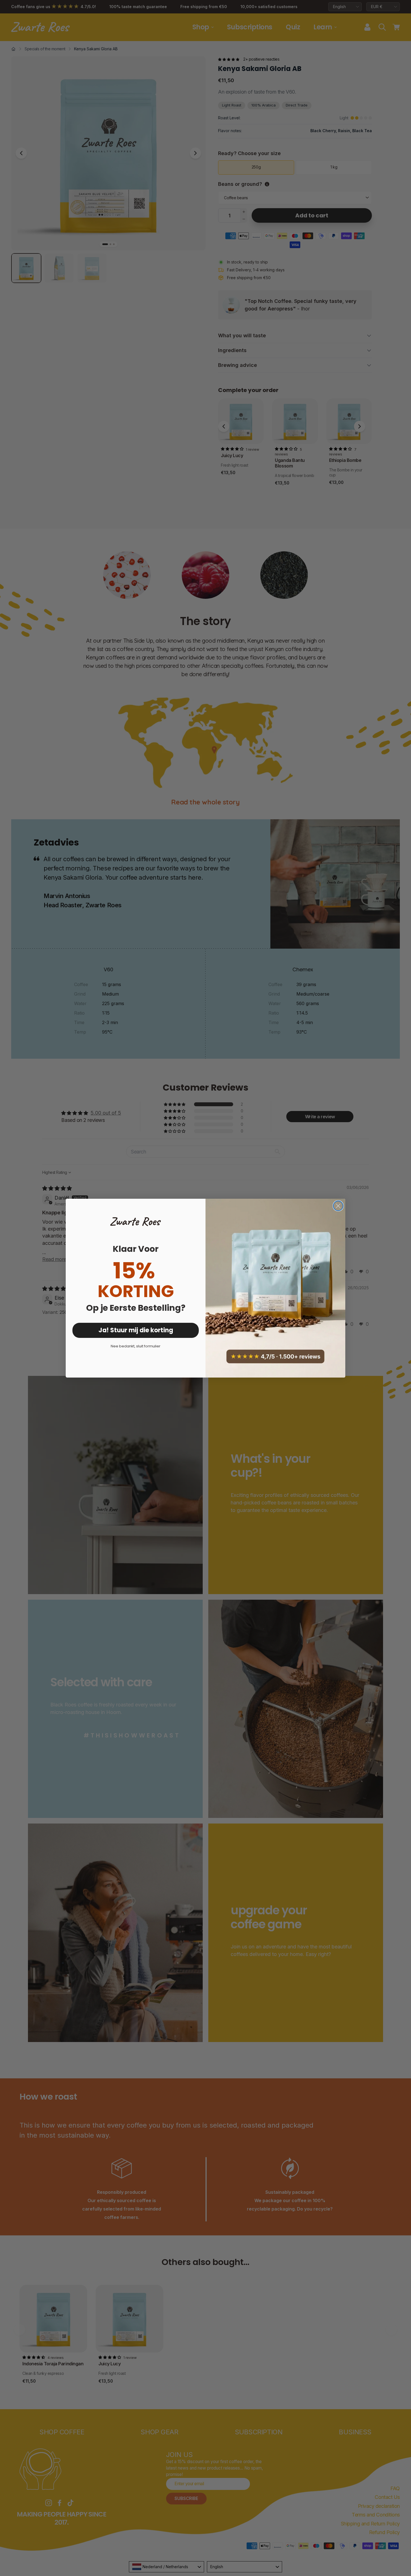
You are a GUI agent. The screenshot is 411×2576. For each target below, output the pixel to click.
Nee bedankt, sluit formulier (136, 1346)
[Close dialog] (338, 1206)
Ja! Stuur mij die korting (136, 1330)
